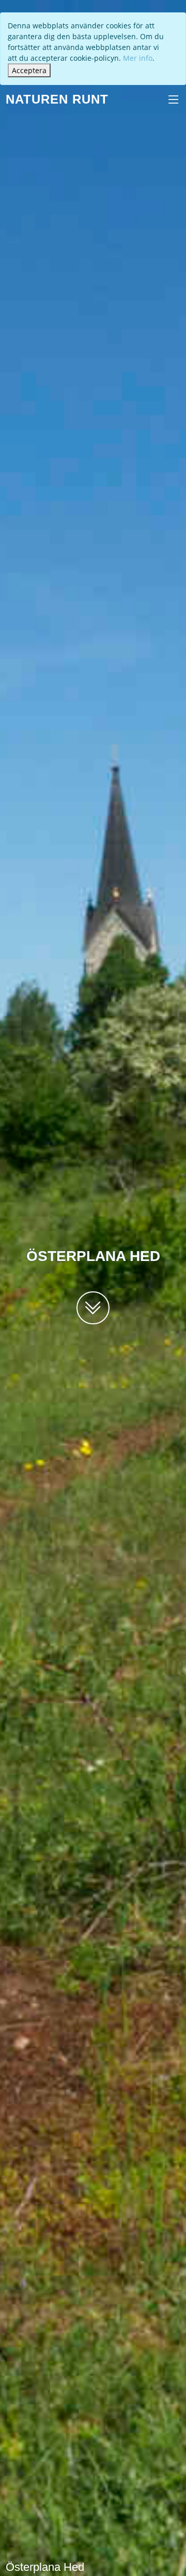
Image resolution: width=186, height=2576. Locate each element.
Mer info (138, 58)
